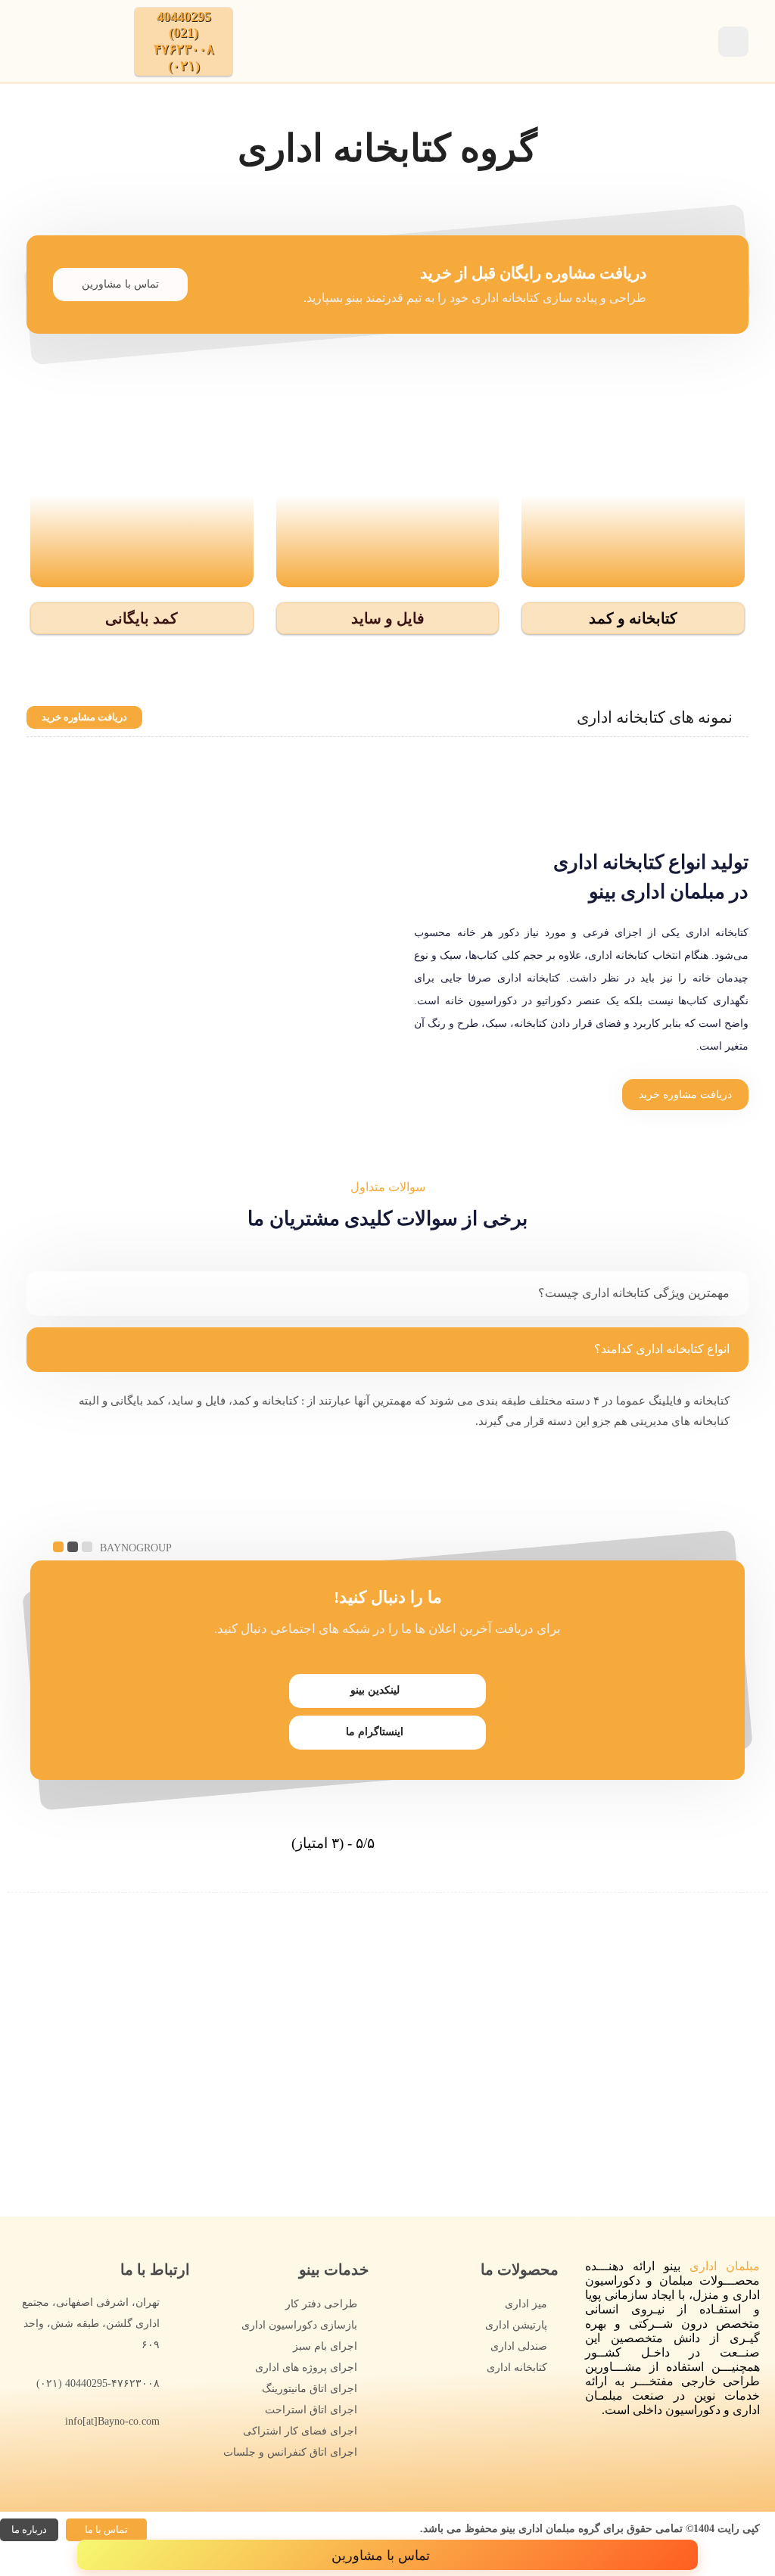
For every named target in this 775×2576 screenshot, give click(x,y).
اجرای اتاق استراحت (311, 2410)
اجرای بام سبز (325, 2346)
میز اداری (526, 2304)
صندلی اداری (519, 2346)
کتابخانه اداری (517, 2368)
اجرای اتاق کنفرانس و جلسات (290, 2452)
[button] (633, 618)
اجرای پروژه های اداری (306, 2368)
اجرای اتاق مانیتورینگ (310, 2389)
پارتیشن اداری (516, 2325)
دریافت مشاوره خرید (84, 717)
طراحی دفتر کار (321, 2304)
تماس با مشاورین (120, 284)
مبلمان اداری (725, 2266)
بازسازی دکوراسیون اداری (299, 2325)
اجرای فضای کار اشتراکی (300, 2431)
